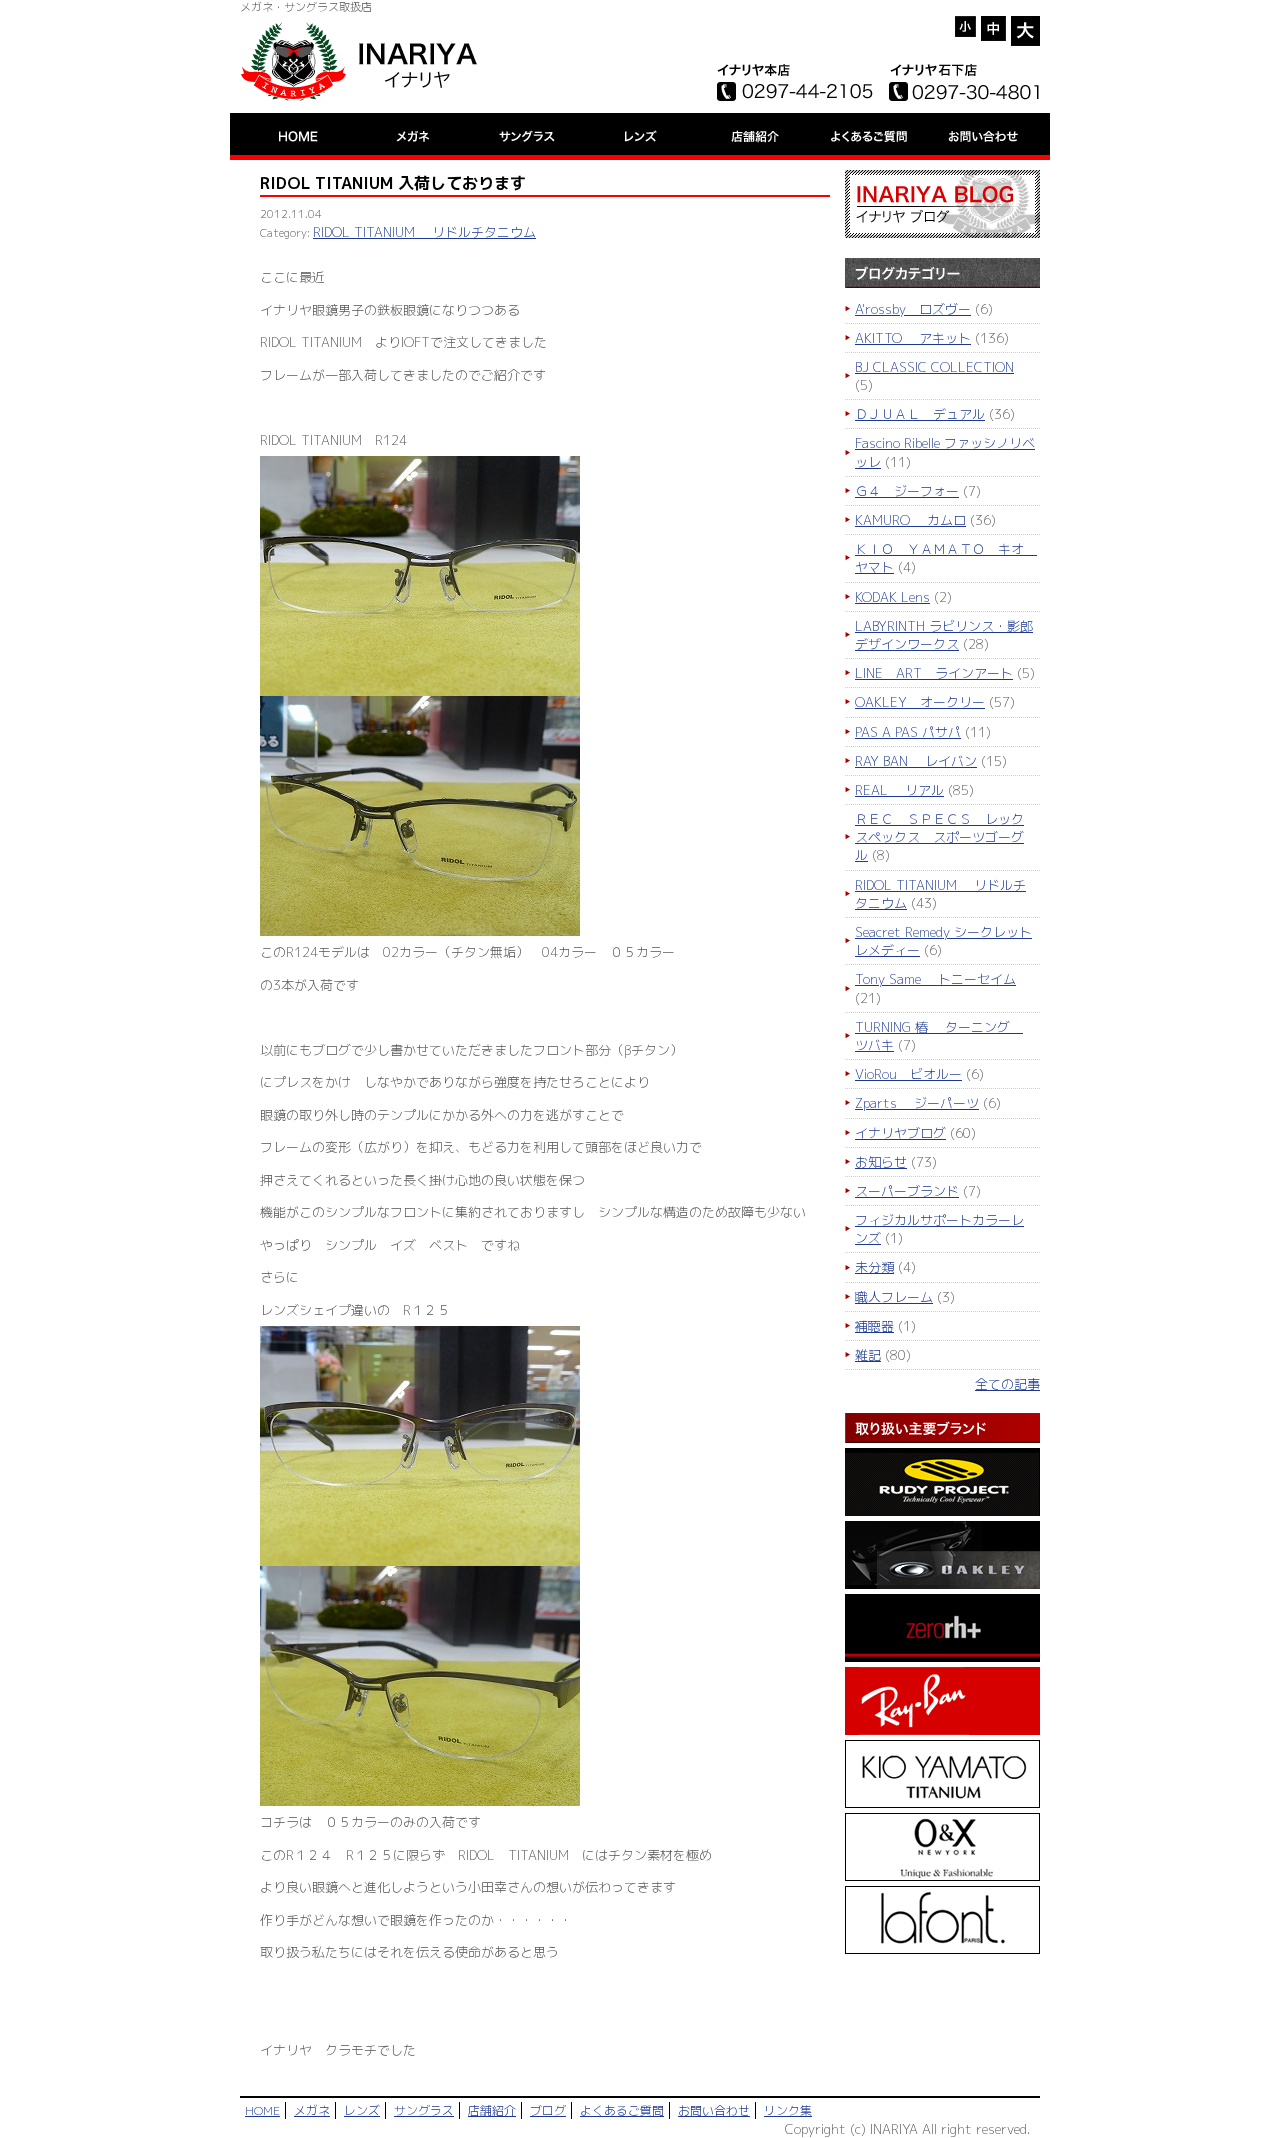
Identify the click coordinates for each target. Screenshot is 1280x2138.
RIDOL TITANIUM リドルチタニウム (424, 232)
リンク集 (788, 2110)
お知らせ (881, 1162)
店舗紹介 (492, 2110)
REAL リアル (899, 790)
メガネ (312, 2110)
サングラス (424, 2110)
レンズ (362, 2110)
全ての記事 (1007, 1384)
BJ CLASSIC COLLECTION (934, 367)
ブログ (548, 2110)
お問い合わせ (714, 2110)
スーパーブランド (907, 1191)
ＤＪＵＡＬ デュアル (920, 414)
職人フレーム (894, 1297)
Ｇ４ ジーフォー (907, 491)
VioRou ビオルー (908, 1074)
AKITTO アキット (913, 338)
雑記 (868, 1355)
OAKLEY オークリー (920, 702)
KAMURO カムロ (910, 520)
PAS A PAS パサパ (908, 732)
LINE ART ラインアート (934, 673)
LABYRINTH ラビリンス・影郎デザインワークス (944, 635)
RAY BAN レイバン (916, 761)
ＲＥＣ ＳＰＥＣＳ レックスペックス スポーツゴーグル (939, 837)
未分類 (874, 1267)
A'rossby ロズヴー (913, 309)
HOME (262, 2110)
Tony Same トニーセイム (935, 979)
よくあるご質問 (622, 2110)
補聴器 (874, 1326)
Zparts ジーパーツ (917, 1103)
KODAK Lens (892, 597)
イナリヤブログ (900, 1133)
